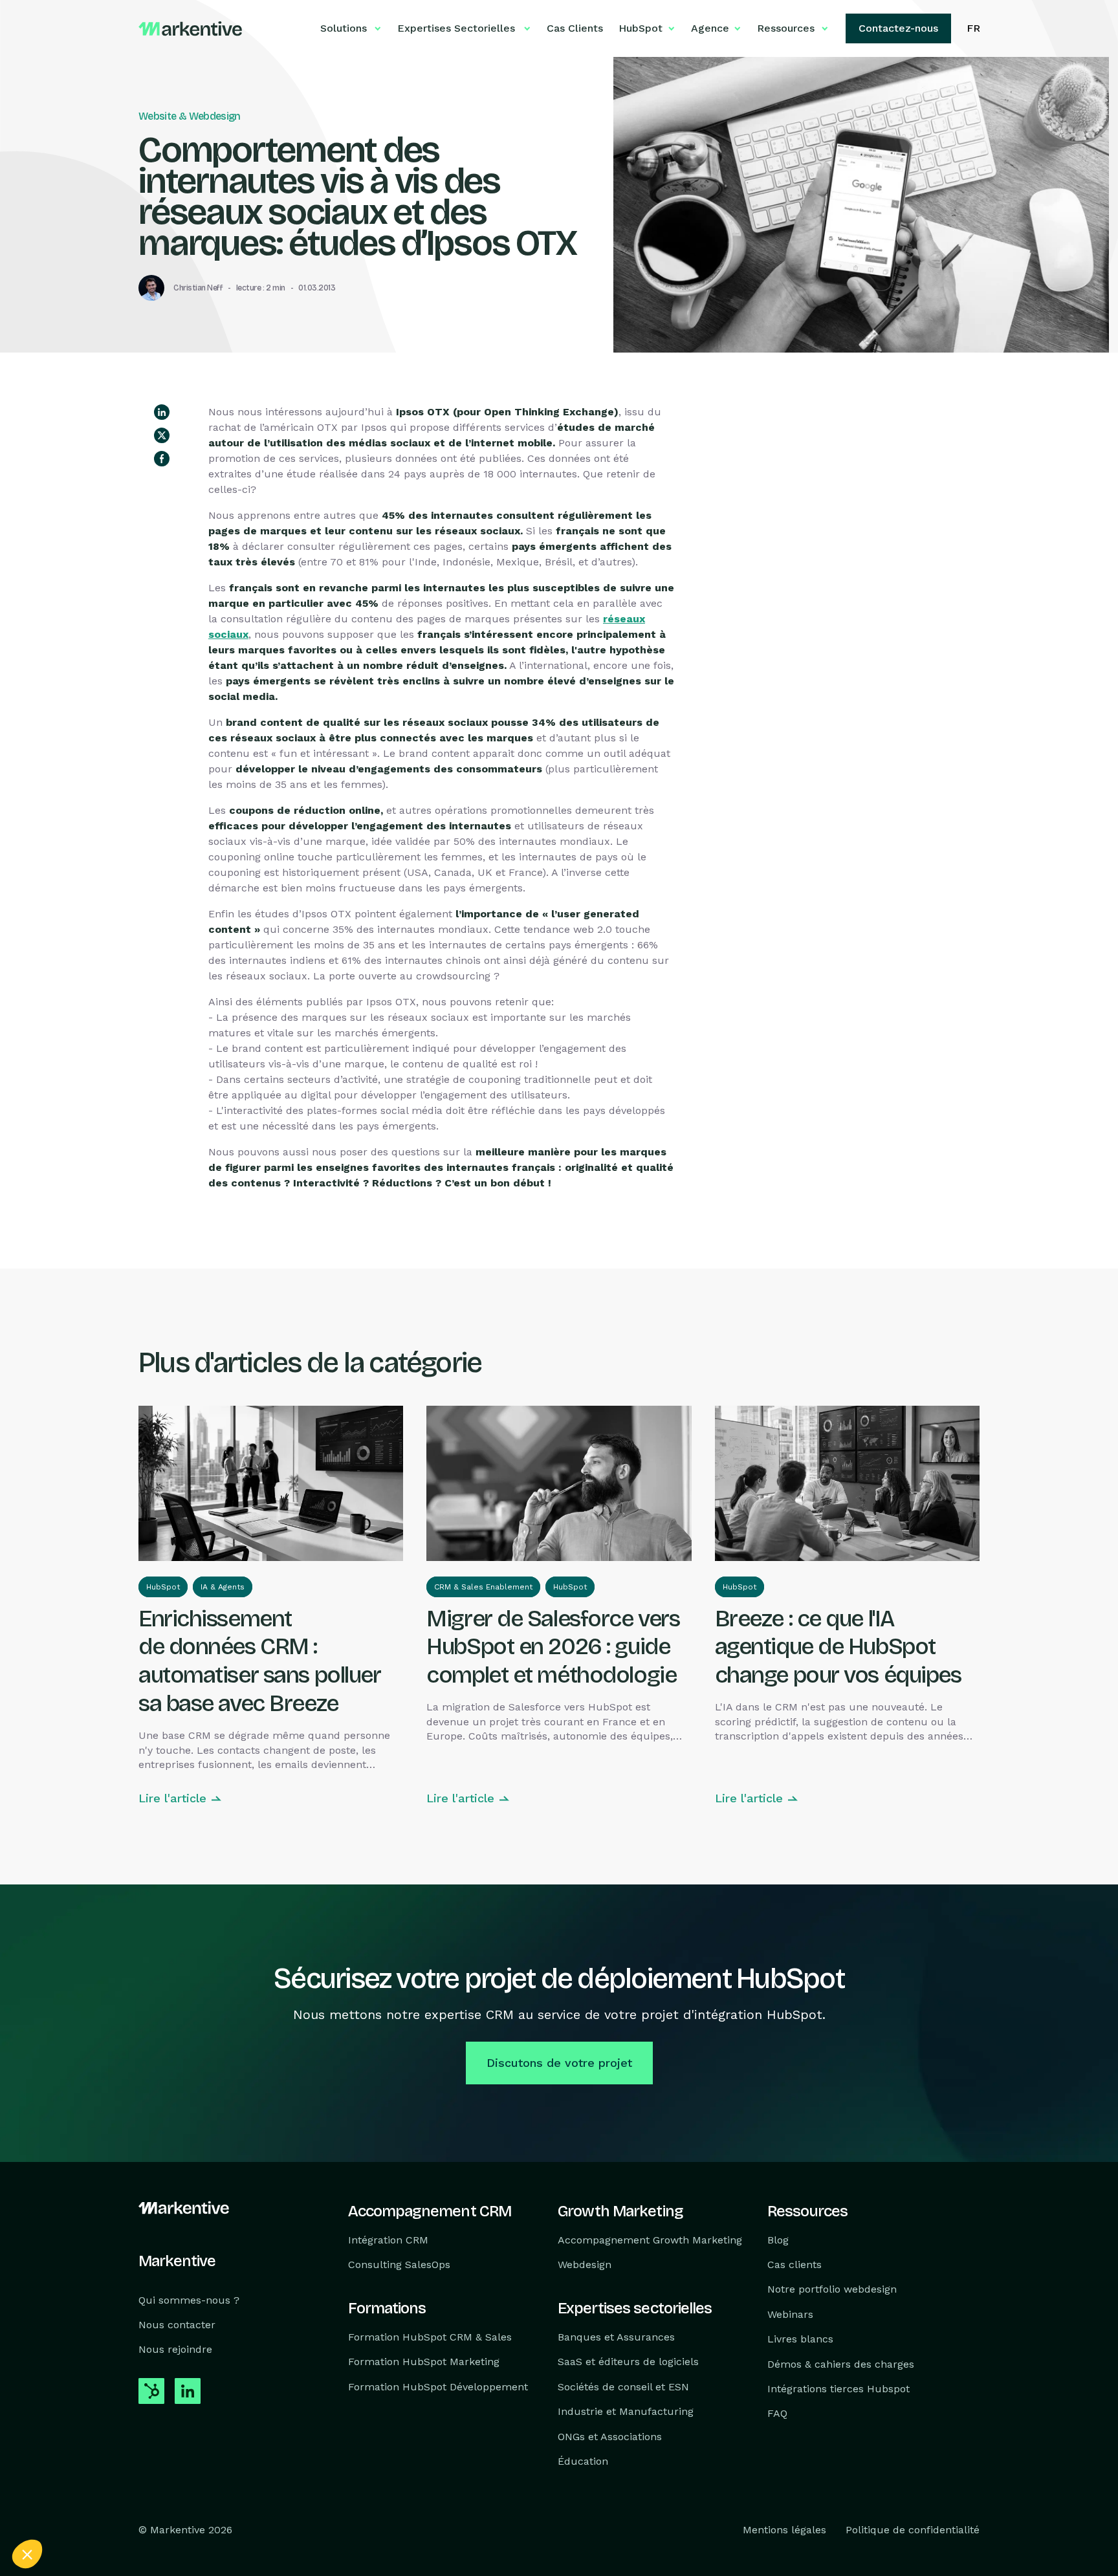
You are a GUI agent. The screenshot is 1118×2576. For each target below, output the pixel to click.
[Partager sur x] (162, 435)
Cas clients (795, 2265)
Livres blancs (800, 2339)
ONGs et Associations (610, 2436)
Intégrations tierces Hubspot (838, 2389)
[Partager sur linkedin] (162, 412)
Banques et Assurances (616, 2337)
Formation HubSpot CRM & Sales (430, 2337)
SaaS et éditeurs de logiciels (628, 2362)
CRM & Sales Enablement (483, 1587)
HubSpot (163, 1587)
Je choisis (149, 2511)
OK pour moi (239, 2511)
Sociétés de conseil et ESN (623, 2386)
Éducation (583, 2461)
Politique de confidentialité (913, 2530)
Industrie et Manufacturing (626, 2411)
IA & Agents (223, 1587)
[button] (27, 2554)
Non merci (58, 2511)
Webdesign (585, 2265)
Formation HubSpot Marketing (424, 2362)
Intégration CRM (388, 2239)
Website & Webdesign (190, 116)
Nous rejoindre (175, 2349)
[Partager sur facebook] (162, 459)
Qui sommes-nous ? (189, 2299)
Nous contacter (177, 2325)
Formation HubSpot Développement (438, 2386)
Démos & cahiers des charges (841, 2363)
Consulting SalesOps (399, 2265)
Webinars (790, 2314)
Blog (778, 2239)
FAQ (777, 2413)
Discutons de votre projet (559, 2063)
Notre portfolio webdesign (832, 2289)
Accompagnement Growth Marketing (650, 2239)
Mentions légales (784, 2530)
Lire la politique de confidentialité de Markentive (110, 2469)
